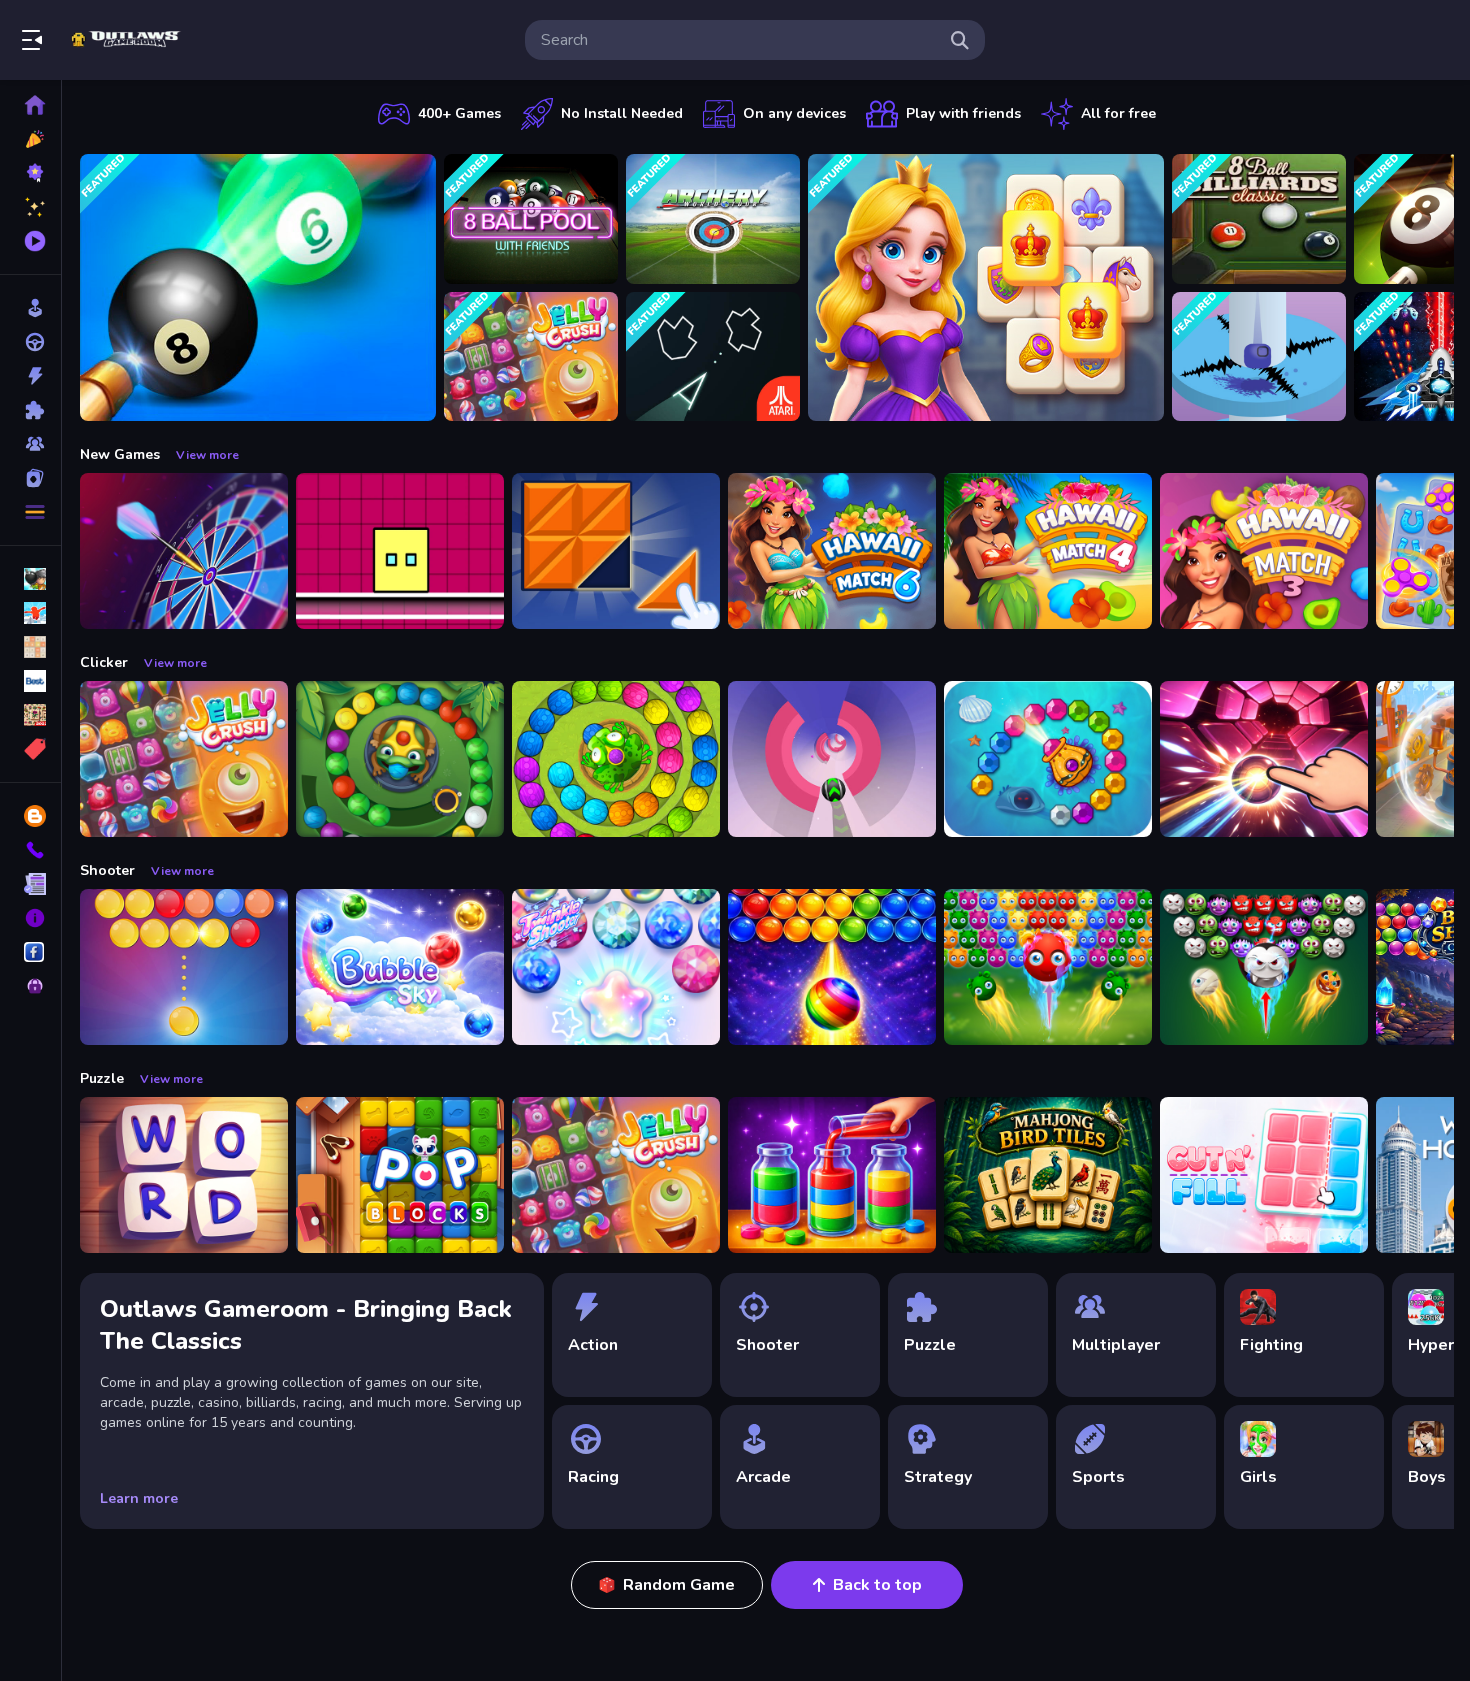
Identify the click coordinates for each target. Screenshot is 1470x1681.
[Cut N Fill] (1264, 1175)
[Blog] (30, 816)
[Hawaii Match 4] (1048, 551)
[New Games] (30, 139)
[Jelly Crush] (531, 357)
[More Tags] (30, 749)
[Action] (30, 376)
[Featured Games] (30, 207)
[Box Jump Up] (400, 551)
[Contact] (30, 850)
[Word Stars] (184, 1175)
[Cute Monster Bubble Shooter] (1048, 967)
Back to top (877, 1585)
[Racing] (30, 342)
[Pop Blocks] (400, 1175)
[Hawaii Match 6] (832, 551)
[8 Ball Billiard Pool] (258, 287)
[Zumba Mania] (400, 759)
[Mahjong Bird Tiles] (1048, 1175)
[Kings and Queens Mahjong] (986, 287)
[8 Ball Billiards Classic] (1259, 219)
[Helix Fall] (1259, 357)
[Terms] (30, 884)
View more (207, 455)
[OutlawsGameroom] (30, 952)
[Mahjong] (30, 715)
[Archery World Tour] (713, 219)
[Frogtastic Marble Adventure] (616, 759)
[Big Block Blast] (616, 551)
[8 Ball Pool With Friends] (531, 219)
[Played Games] (30, 241)
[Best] (30, 681)
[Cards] (30, 478)
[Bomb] (30, 579)
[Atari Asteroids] (713, 357)
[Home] (30, 105)
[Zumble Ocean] (1048, 759)
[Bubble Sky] (400, 967)
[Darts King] (184, 551)
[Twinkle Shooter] (616, 967)
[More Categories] (30, 512)
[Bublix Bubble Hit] (832, 967)
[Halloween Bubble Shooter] (1264, 967)
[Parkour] (30, 613)
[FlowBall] (1264, 759)
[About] (30, 918)
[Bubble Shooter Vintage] (184, 967)
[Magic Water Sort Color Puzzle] (832, 1175)
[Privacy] (30, 986)
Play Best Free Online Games (128, 40)
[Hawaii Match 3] (1264, 551)
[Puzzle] (30, 410)
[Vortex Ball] (832, 759)
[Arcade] (30, 308)
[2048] (30, 647)
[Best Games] (30, 173)
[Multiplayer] (30, 444)
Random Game (679, 1585)
